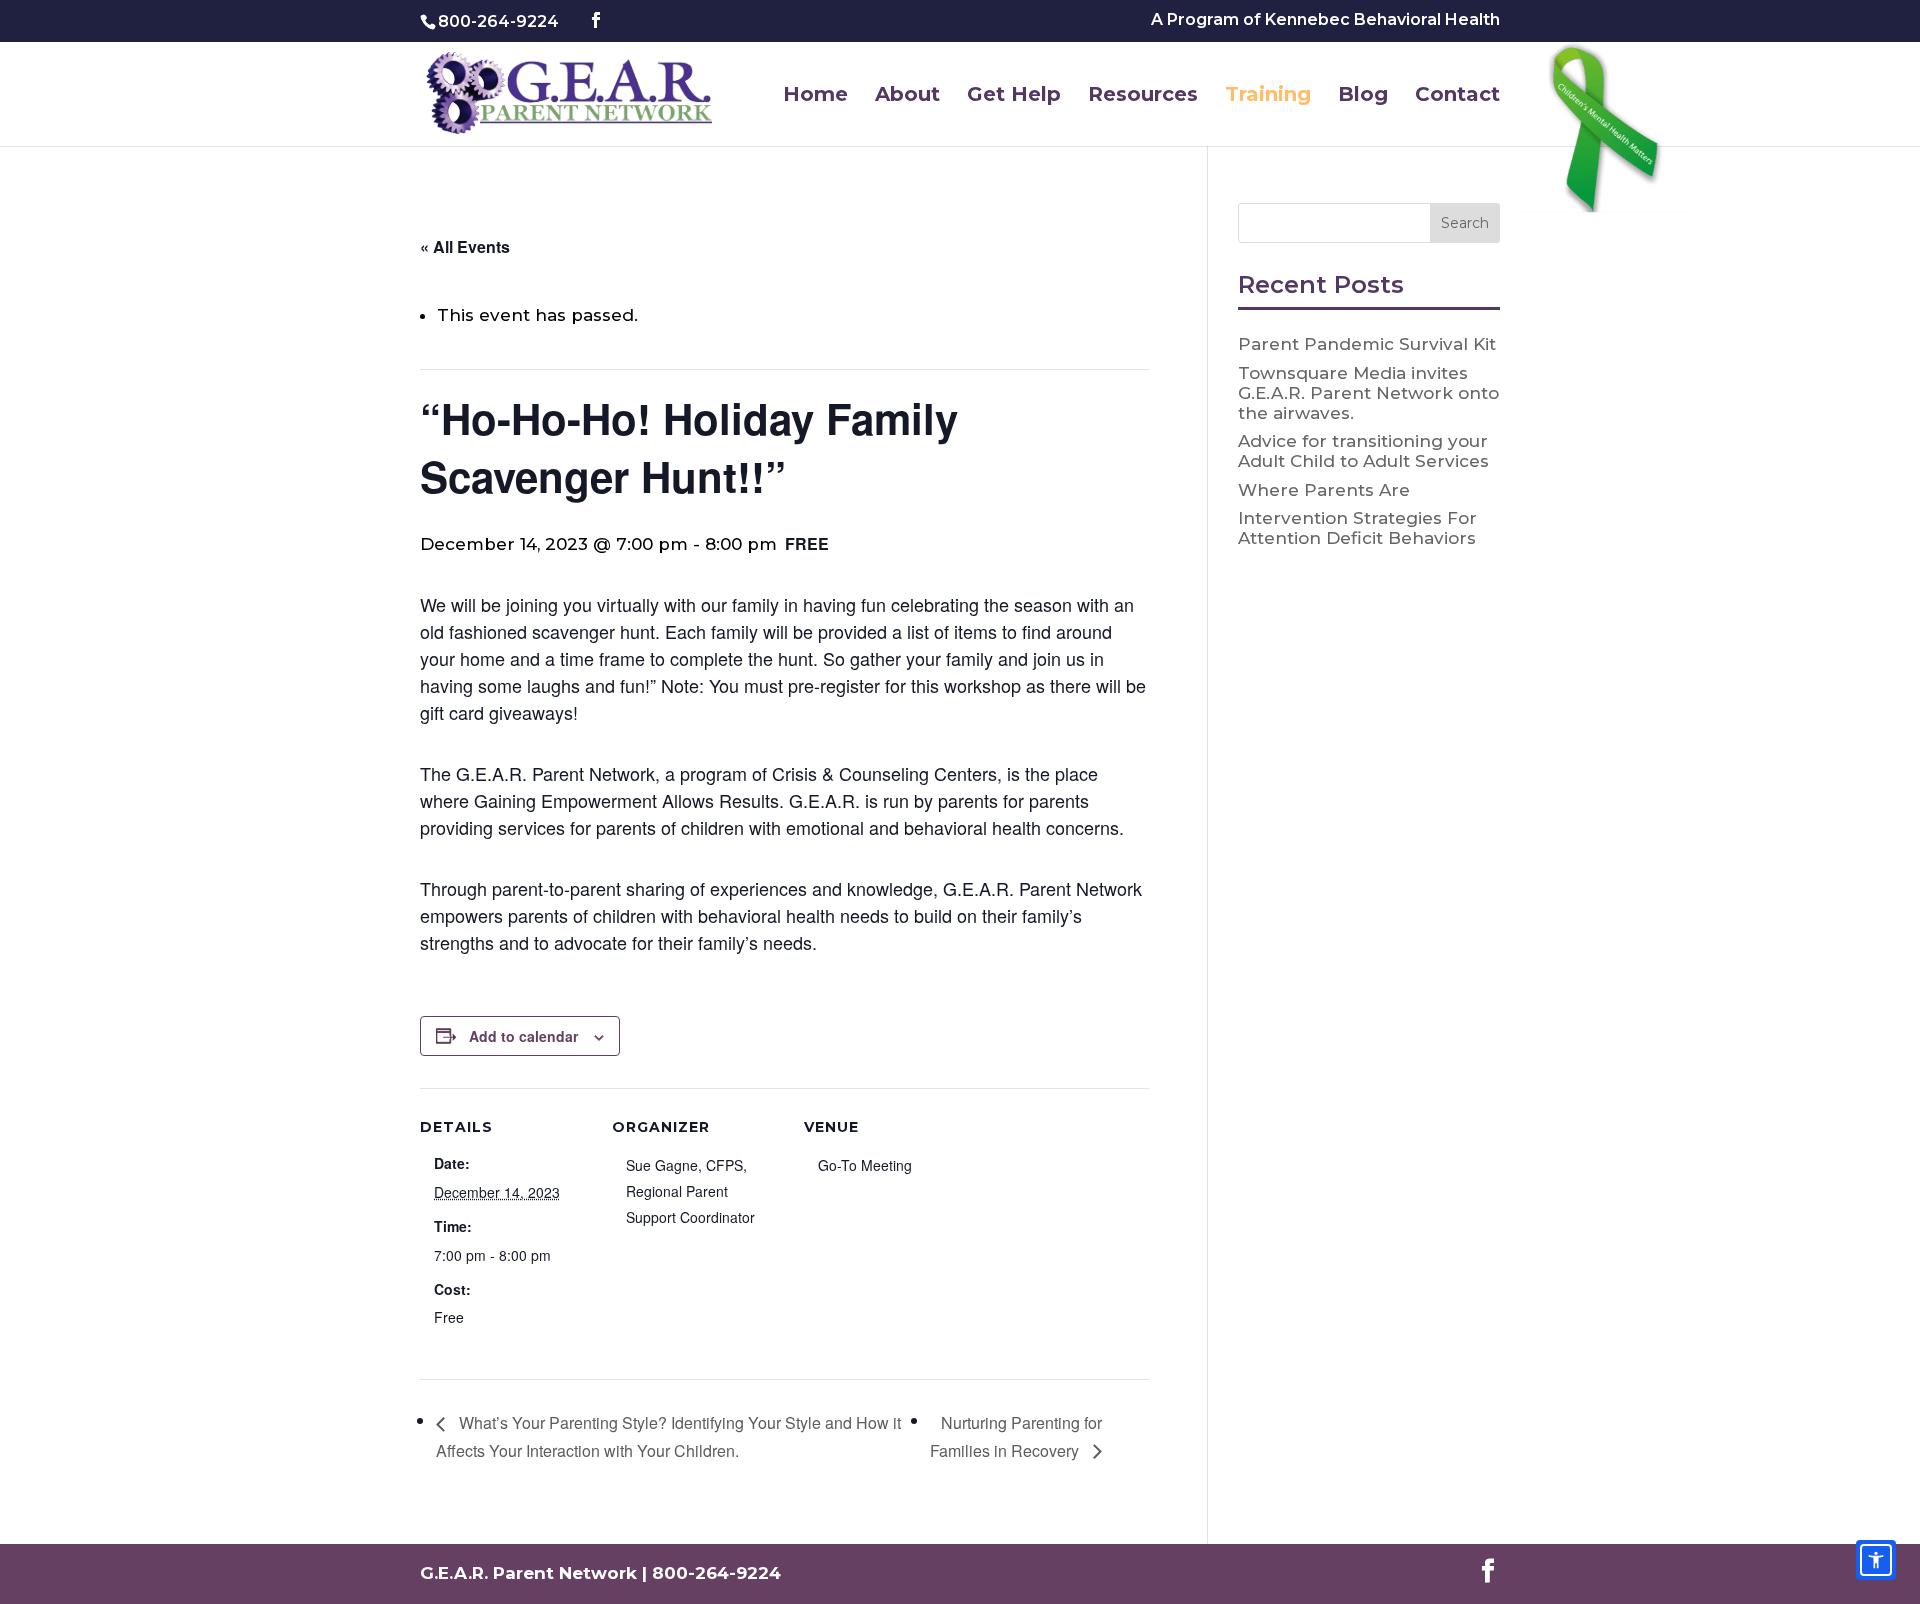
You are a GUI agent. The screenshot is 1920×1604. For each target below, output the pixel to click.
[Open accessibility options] (1876, 1560)
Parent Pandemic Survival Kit (1367, 344)
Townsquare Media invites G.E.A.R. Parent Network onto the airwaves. (1368, 393)
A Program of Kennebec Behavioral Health (1325, 20)
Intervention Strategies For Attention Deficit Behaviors (1357, 528)
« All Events (465, 246)
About (907, 96)
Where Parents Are (1324, 490)
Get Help (1014, 96)
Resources (1143, 96)
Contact (1457, 96)
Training (1268, 96)
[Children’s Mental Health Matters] (1610, 132)
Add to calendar (523, 1036)
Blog (1363, 96)
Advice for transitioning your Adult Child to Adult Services (1363, 451)
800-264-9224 (498, 21)
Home (815, 96)
